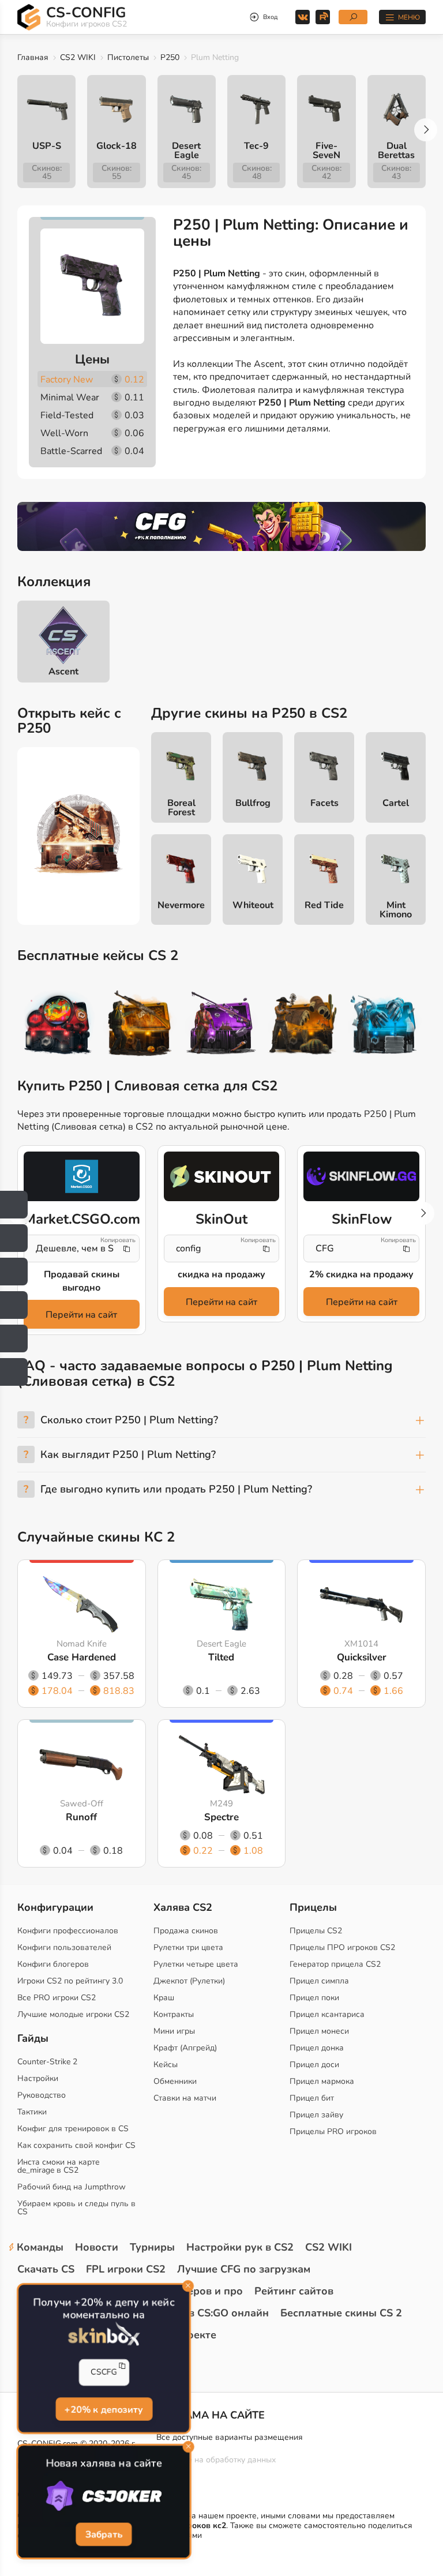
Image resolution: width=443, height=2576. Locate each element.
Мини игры (174, 2031)
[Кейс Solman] (221, 1025)
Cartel (396, 803)
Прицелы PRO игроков (333, 2131)
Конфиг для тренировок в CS (73, 2129)
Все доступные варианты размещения (230, 2437)
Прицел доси (314, 2065)
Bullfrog (253, 803)
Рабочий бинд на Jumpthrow (72, 2187)
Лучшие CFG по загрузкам (244, 2269)
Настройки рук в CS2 (240, 2247)
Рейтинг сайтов (294, 2291)
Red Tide (324, 905)
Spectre (221, 1818)
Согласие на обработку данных (216, 2460)
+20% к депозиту (104, 2409)
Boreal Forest (181, 808)
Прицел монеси (319, 2031)
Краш (164, 1998)
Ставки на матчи (185, 2098)
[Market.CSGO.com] (82, 1176)
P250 (170, 57)
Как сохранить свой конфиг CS (76, 2145)
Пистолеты (128, 57)
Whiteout (253, 905)
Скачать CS (46, 2269)
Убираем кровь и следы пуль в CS (76, 2208)
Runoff (81, 1818)
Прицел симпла (319, 1981)
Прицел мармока (322, 2081)
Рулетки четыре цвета (196, 1964)
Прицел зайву (316, 2115)
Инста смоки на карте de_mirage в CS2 (59, 2166)
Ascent (63, 672)
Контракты (174, 2014)
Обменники (175, 2081)
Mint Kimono (396, 910)
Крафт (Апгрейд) (185, 2048)
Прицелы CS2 (316, 1931)
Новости (97, 2247)
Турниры (152, 2247)
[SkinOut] (222, 1176)
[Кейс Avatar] (58, 1025)
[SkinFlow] (361, 1176)
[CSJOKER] (104, 2496)
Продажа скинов (186, 1931)
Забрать (104, 2534)
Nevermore (181, 905)
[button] (426, 130)
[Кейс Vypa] (303, 1025)
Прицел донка (317, 2048)
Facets (324, 803)
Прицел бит (312, 2098)
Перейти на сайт (81, 1315)
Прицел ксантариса (327, 2014)
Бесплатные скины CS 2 (341, 2313)
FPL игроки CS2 (126, 2269)
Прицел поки (314, 1998)
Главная (33, 57)
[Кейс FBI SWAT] (140, 1025)
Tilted (221, 1658)
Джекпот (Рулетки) (189, 1981)
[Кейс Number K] (384, 1025)
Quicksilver (362, 1658)
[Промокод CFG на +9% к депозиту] (221, 526)
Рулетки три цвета (188, 1947)
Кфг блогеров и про (192, 2291)
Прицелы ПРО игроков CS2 (342, 1947)
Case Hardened (82, 1658)
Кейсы (166, 2065)
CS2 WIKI (78, 57)
